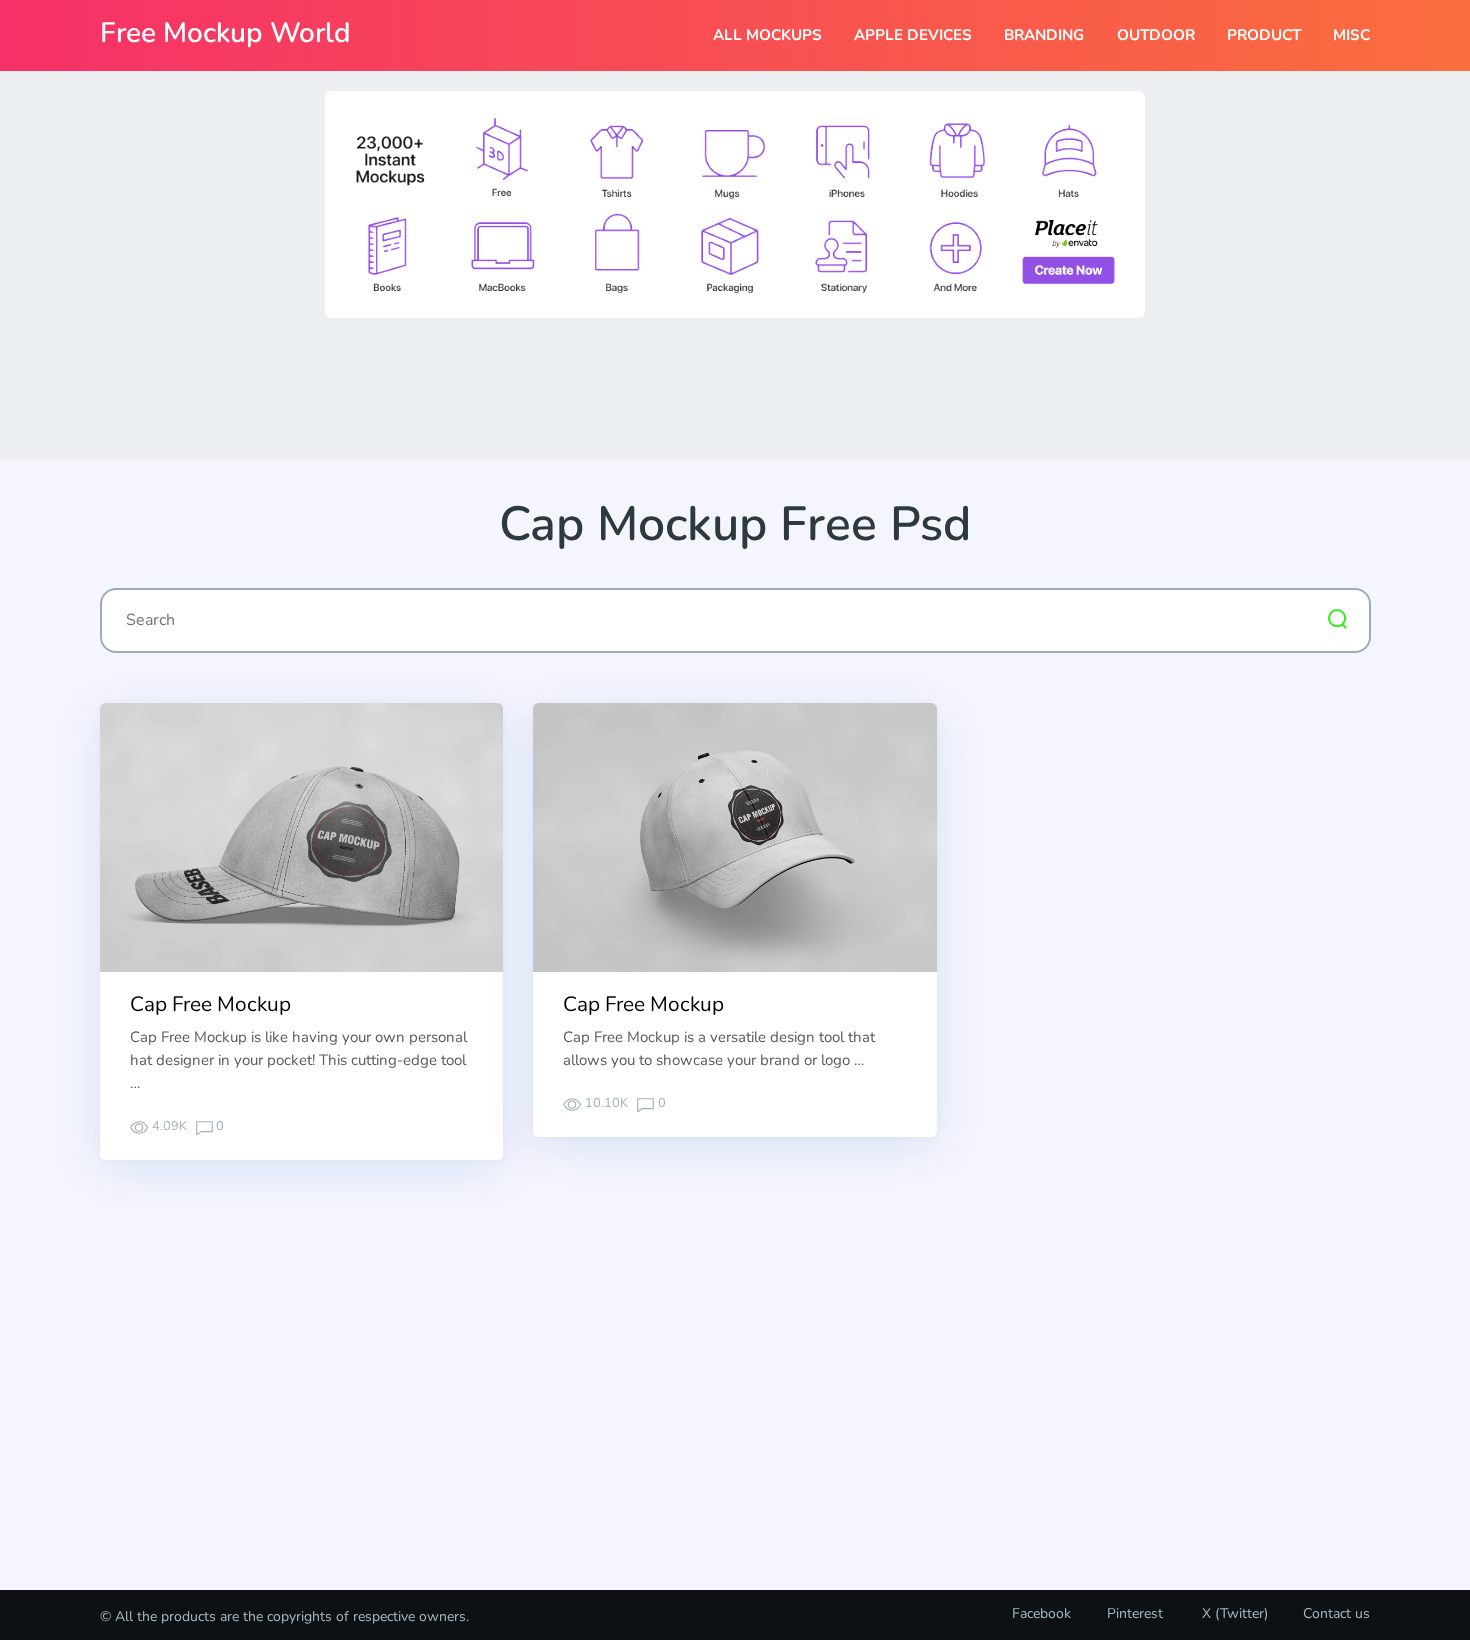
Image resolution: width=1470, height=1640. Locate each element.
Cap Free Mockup (210, 1004)
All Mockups (767, 35)
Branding (1044, 35)
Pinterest (1135, 1613)
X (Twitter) (1233, 1613)
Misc (1351, 35)
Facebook (1041, 1613)
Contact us (1336, 1613)
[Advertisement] (735, 387)
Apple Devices (913, 35)
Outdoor (1156, 35)
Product (1264, 35)
